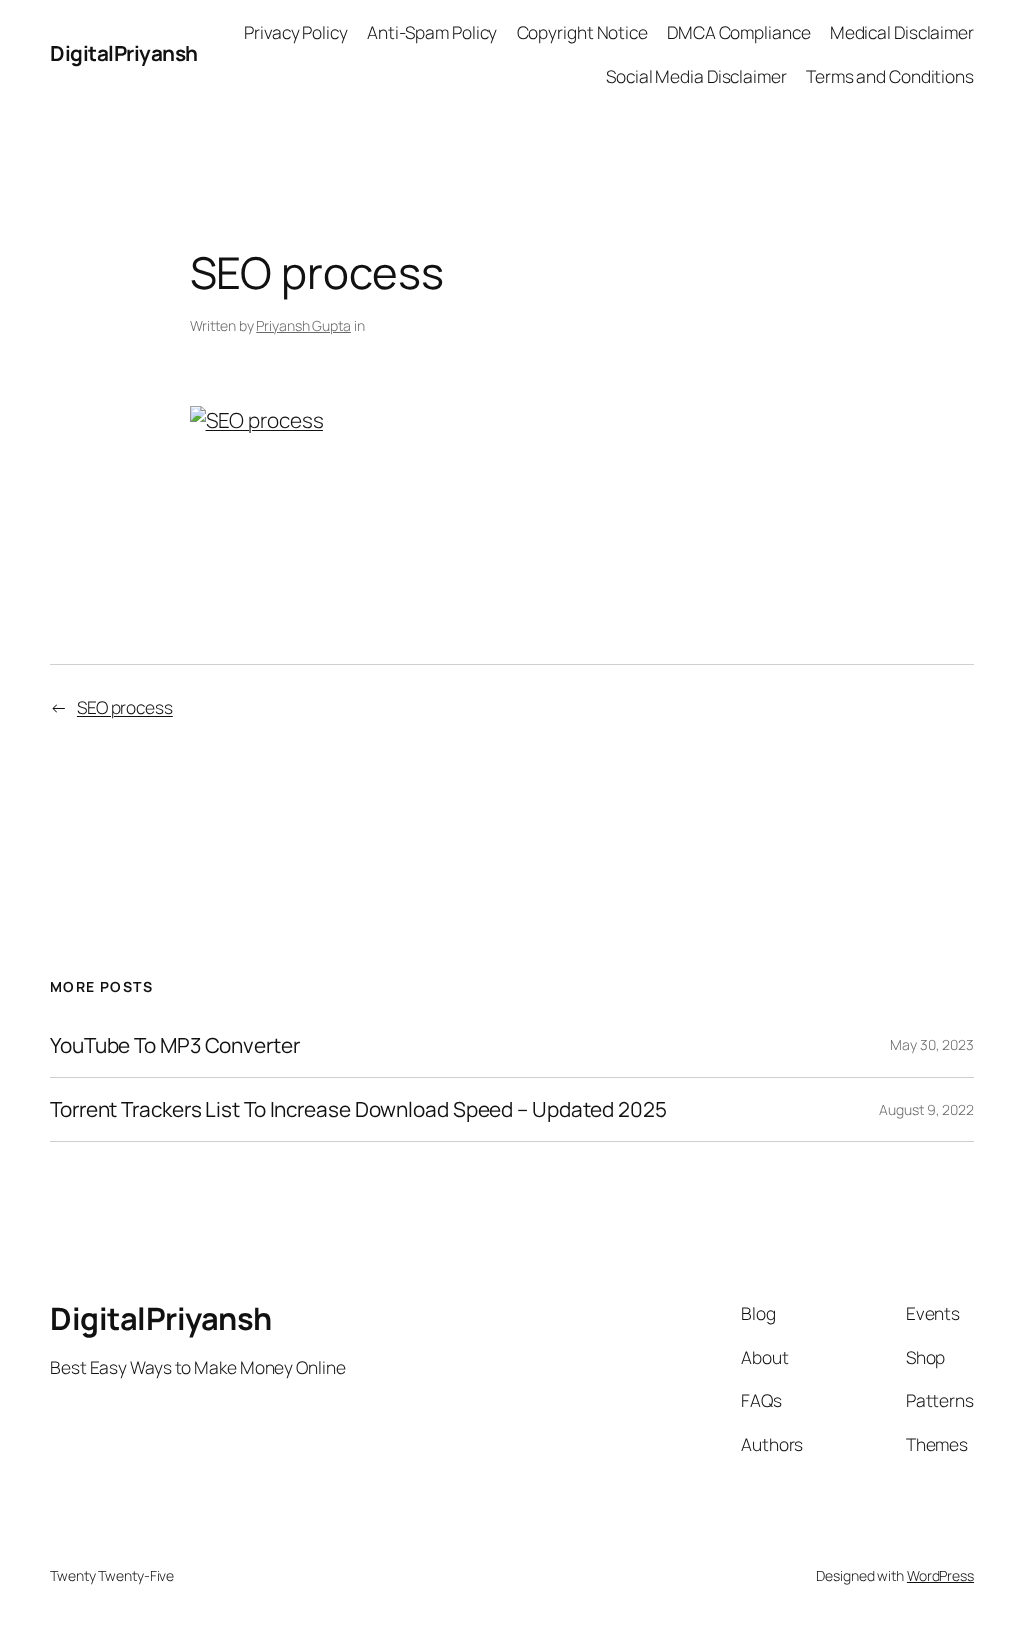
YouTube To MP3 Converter (175, 1045)
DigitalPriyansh (124, 53)
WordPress (940, 1575)
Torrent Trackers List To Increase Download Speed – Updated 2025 (358, 1109)
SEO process (125, 707)
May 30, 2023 (932, 1044)
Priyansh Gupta (303, 325)
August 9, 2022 (926, 1109)
